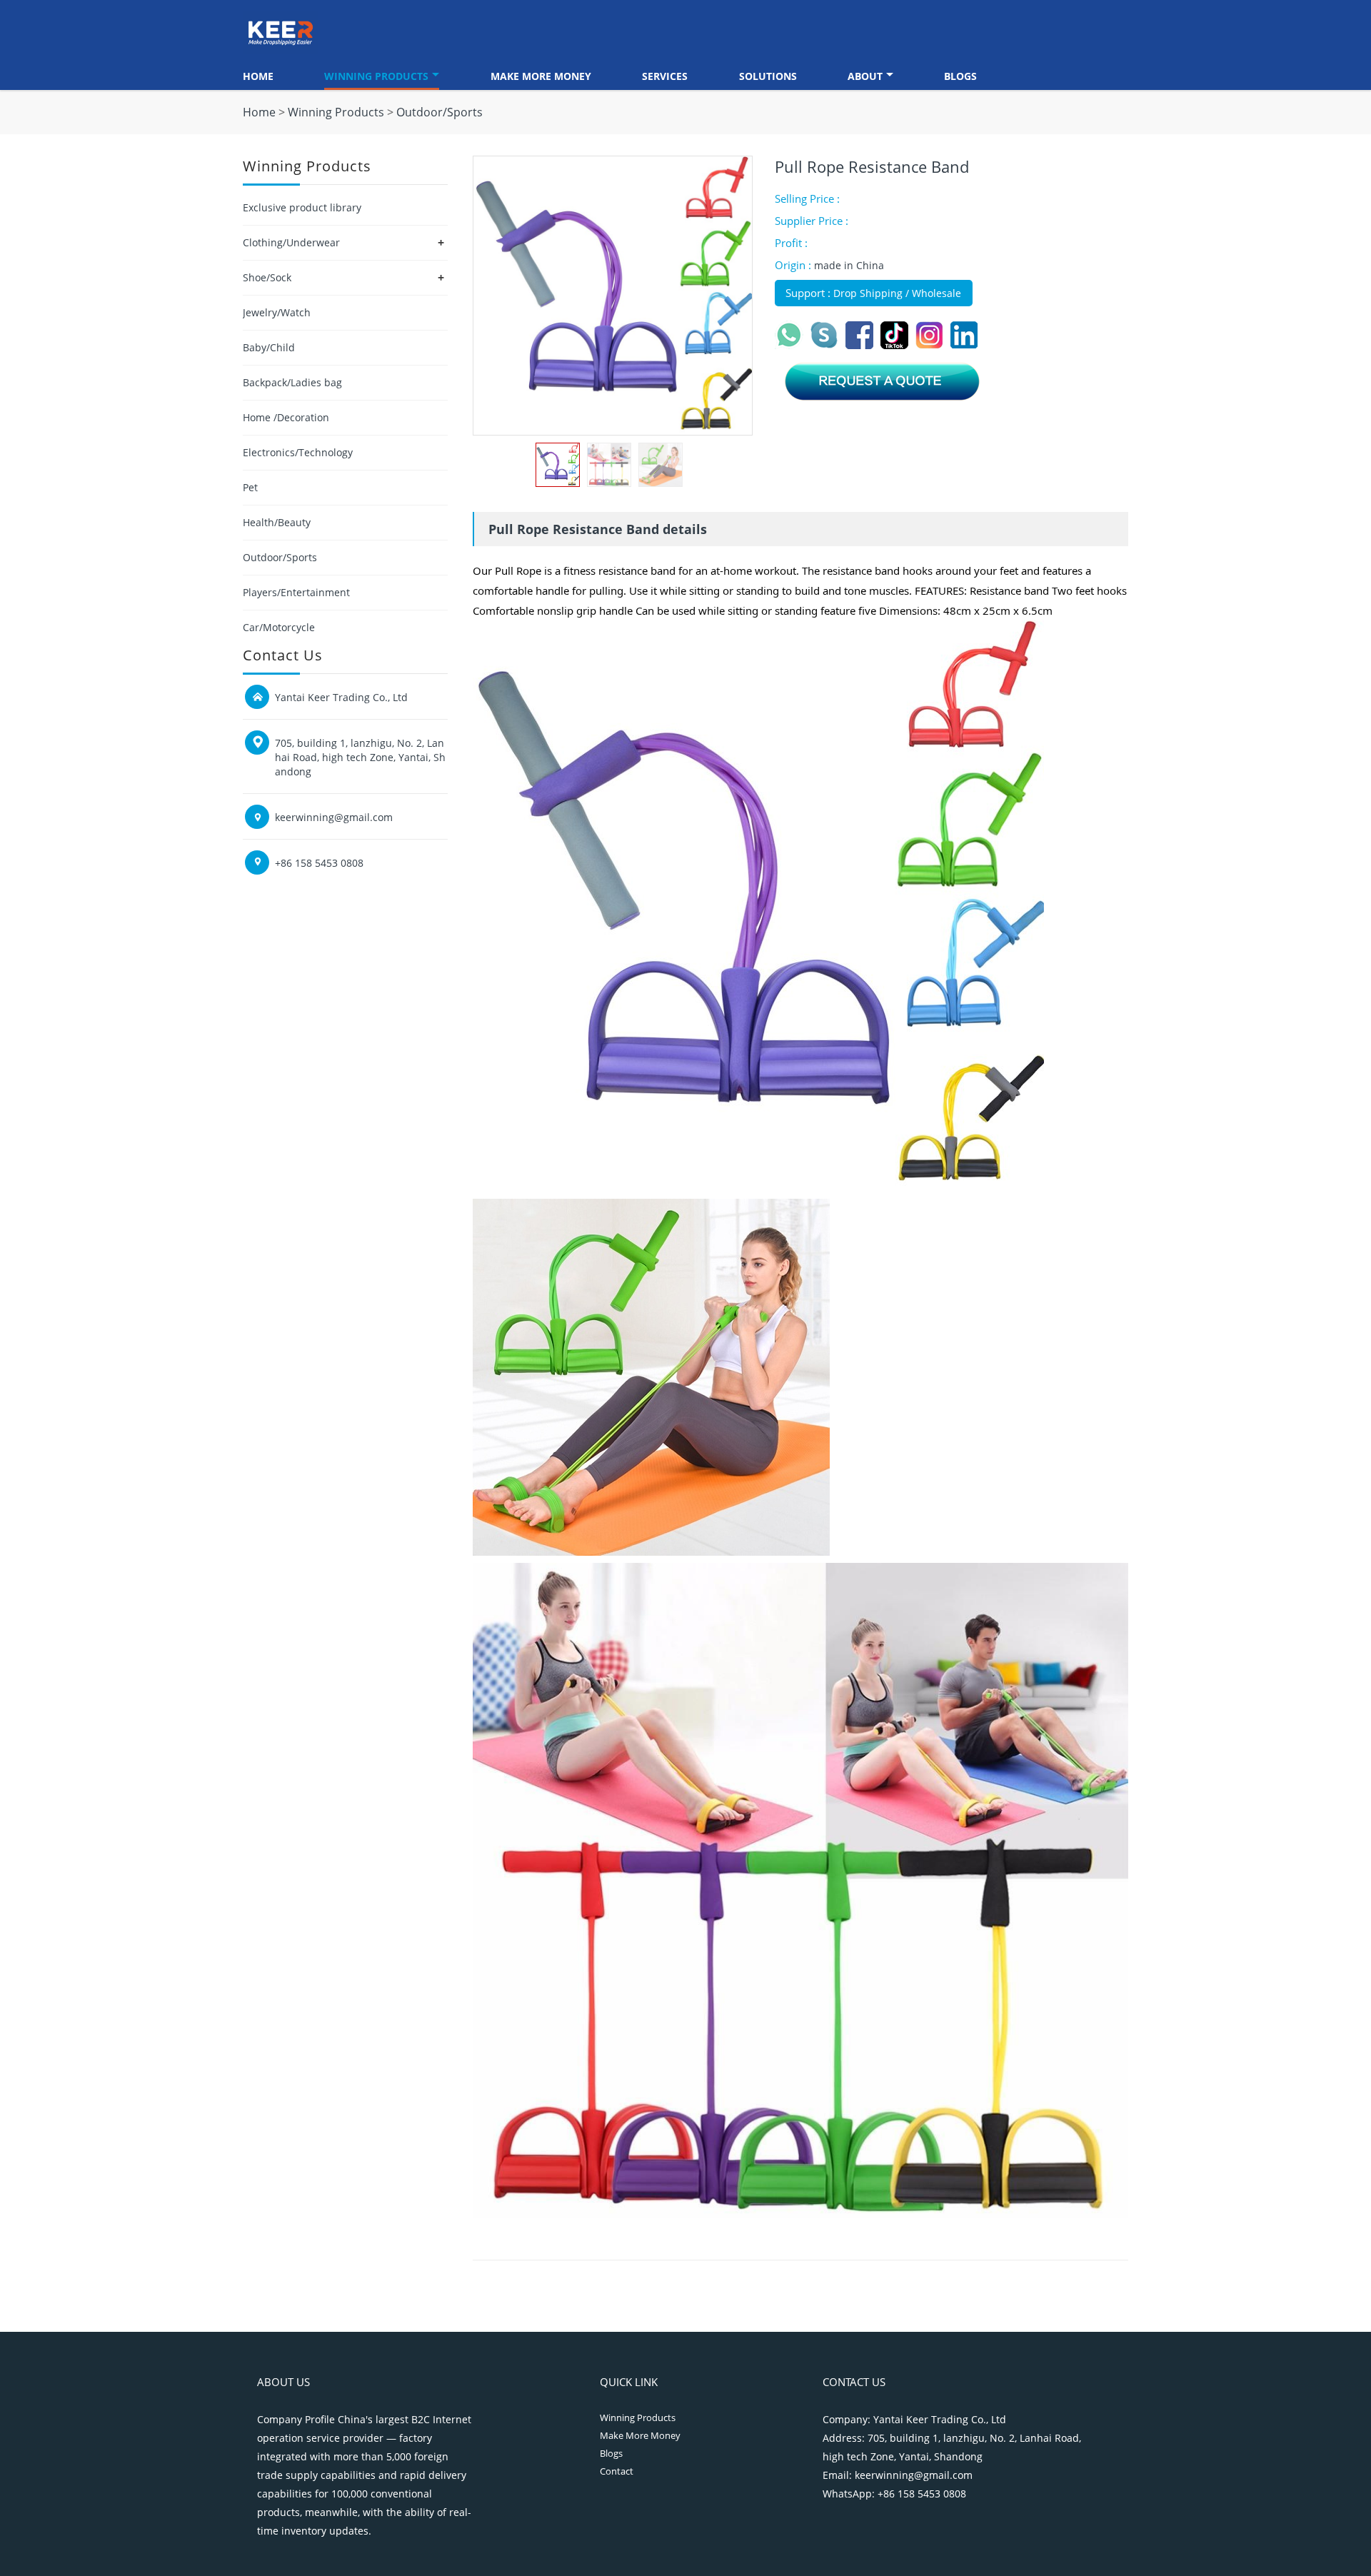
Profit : (791, 243)
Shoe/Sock (267, 277)
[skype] (827, 345)
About (865, 76)
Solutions (768, 76)
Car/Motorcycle (279, 627)
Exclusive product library (302, 207)
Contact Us (854, 2382)
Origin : (794, 265)
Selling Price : (807, 198)
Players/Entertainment (296, 592)
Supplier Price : (812, 221)
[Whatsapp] (792, 345)
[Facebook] (862, 345)
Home (258, 76)
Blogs (960, 76)
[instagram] (932, 345)
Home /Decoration (286, 417)
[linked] (966, 345)
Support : (809, 293)
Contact (617, 2471)
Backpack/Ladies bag (292, 382)
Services (665, 76)
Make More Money (541, 76)
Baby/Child (269, 347)
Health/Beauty (277, 522)
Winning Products (376, 76)
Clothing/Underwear (291, 242)
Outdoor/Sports (440, 112)
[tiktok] (897, 345)
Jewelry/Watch (277, 312)
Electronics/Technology (298, 452)
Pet (250, 487)
